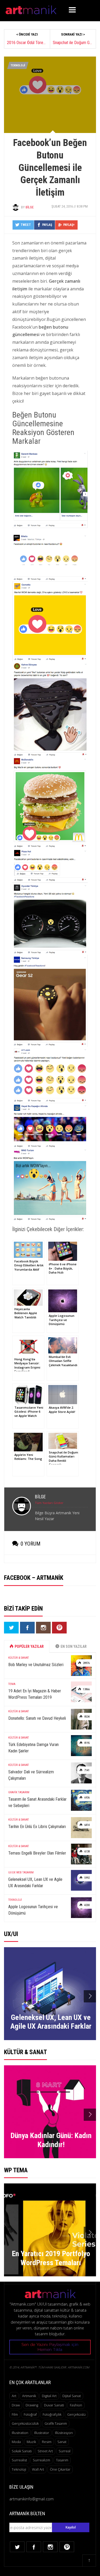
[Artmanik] (31, 9)
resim (47, 2442)
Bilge (30, 207)
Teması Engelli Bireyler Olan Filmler (37, 1853)
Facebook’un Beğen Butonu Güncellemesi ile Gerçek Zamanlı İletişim (50, 168)
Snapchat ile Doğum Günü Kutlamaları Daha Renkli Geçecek (73, 43)
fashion (76, 2405)
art (14, 2396)
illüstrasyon (64, 2433)
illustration (20, 2433)
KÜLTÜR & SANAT (19, 1658)
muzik (31, 2442)
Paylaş (47, 225)
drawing (32, 2405)
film (15, 2414)
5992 (87, 1878)
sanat (62, 2442)
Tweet (26, 225)
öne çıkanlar (60, 2469)
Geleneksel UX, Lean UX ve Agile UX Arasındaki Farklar (35, 1883)
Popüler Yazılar (29, 1646)
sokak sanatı (22, 2451)
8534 (87, 1717)
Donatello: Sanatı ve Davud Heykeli (37, 1718)
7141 (87, 1770)
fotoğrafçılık (52, 2414)
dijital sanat (72, 2396)
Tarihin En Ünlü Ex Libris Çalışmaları (37, 1827)
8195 (87, 1743)
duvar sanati (54, 2405)
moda (16, 2442)
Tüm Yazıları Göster (49, 1503)
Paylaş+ (69, 225)
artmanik (29, 2396)
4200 (87, 1905)
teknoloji (19, 2469)
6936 (87, 1798)
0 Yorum (31, 1544)
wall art (38, 2469)
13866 (86, 1689)
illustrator (42, 2433)
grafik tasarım (56, 2423)
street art (45, 2451)
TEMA (12, 1684)
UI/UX (12, 1872)
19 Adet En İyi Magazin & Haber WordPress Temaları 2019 (35, 1694)
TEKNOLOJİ (18, 65)
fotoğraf (30, 2414)
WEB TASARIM (25, 1872)
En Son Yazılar (74, 1646)
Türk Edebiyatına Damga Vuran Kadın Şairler (33, 1748)
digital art (49, 2396)
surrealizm (41, 2460)
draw (16, 2405)
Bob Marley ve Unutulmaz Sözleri (36, 1665)
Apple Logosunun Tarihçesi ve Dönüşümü (33, 1910)
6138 (87, 1852)
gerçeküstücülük (25, 2423)
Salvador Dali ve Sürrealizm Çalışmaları (31, 1775)
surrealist (19, 2460)
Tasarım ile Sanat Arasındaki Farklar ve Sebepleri (37, 1802)
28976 (86, 1663)
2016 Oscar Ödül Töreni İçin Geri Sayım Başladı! (27, 43)
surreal (65, 2451)
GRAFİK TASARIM (19, 1792)
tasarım (62, 2460)
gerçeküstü (76, 2414)
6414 (87, 1825)
